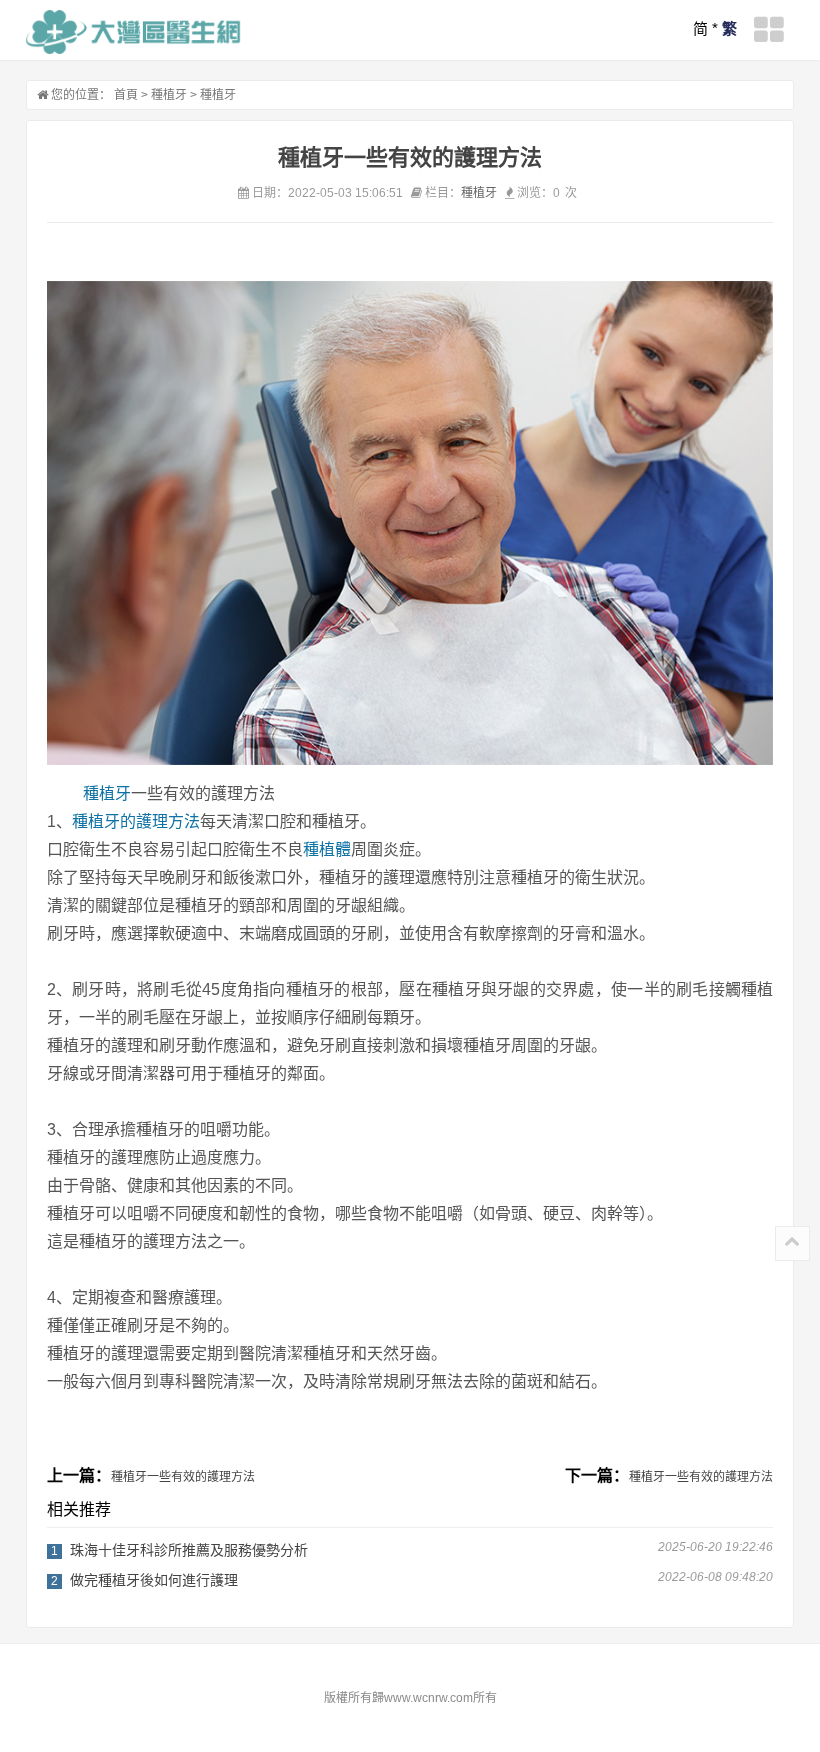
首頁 (126, 95)
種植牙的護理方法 (136, 821)
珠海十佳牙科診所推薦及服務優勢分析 (189, 1550)
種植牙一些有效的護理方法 (183, 1477)
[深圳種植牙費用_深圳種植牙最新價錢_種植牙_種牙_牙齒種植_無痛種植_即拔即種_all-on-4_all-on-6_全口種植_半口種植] (133, 32)
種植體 (327, 849)
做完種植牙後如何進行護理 (154, 1580)
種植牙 (169, 95)
